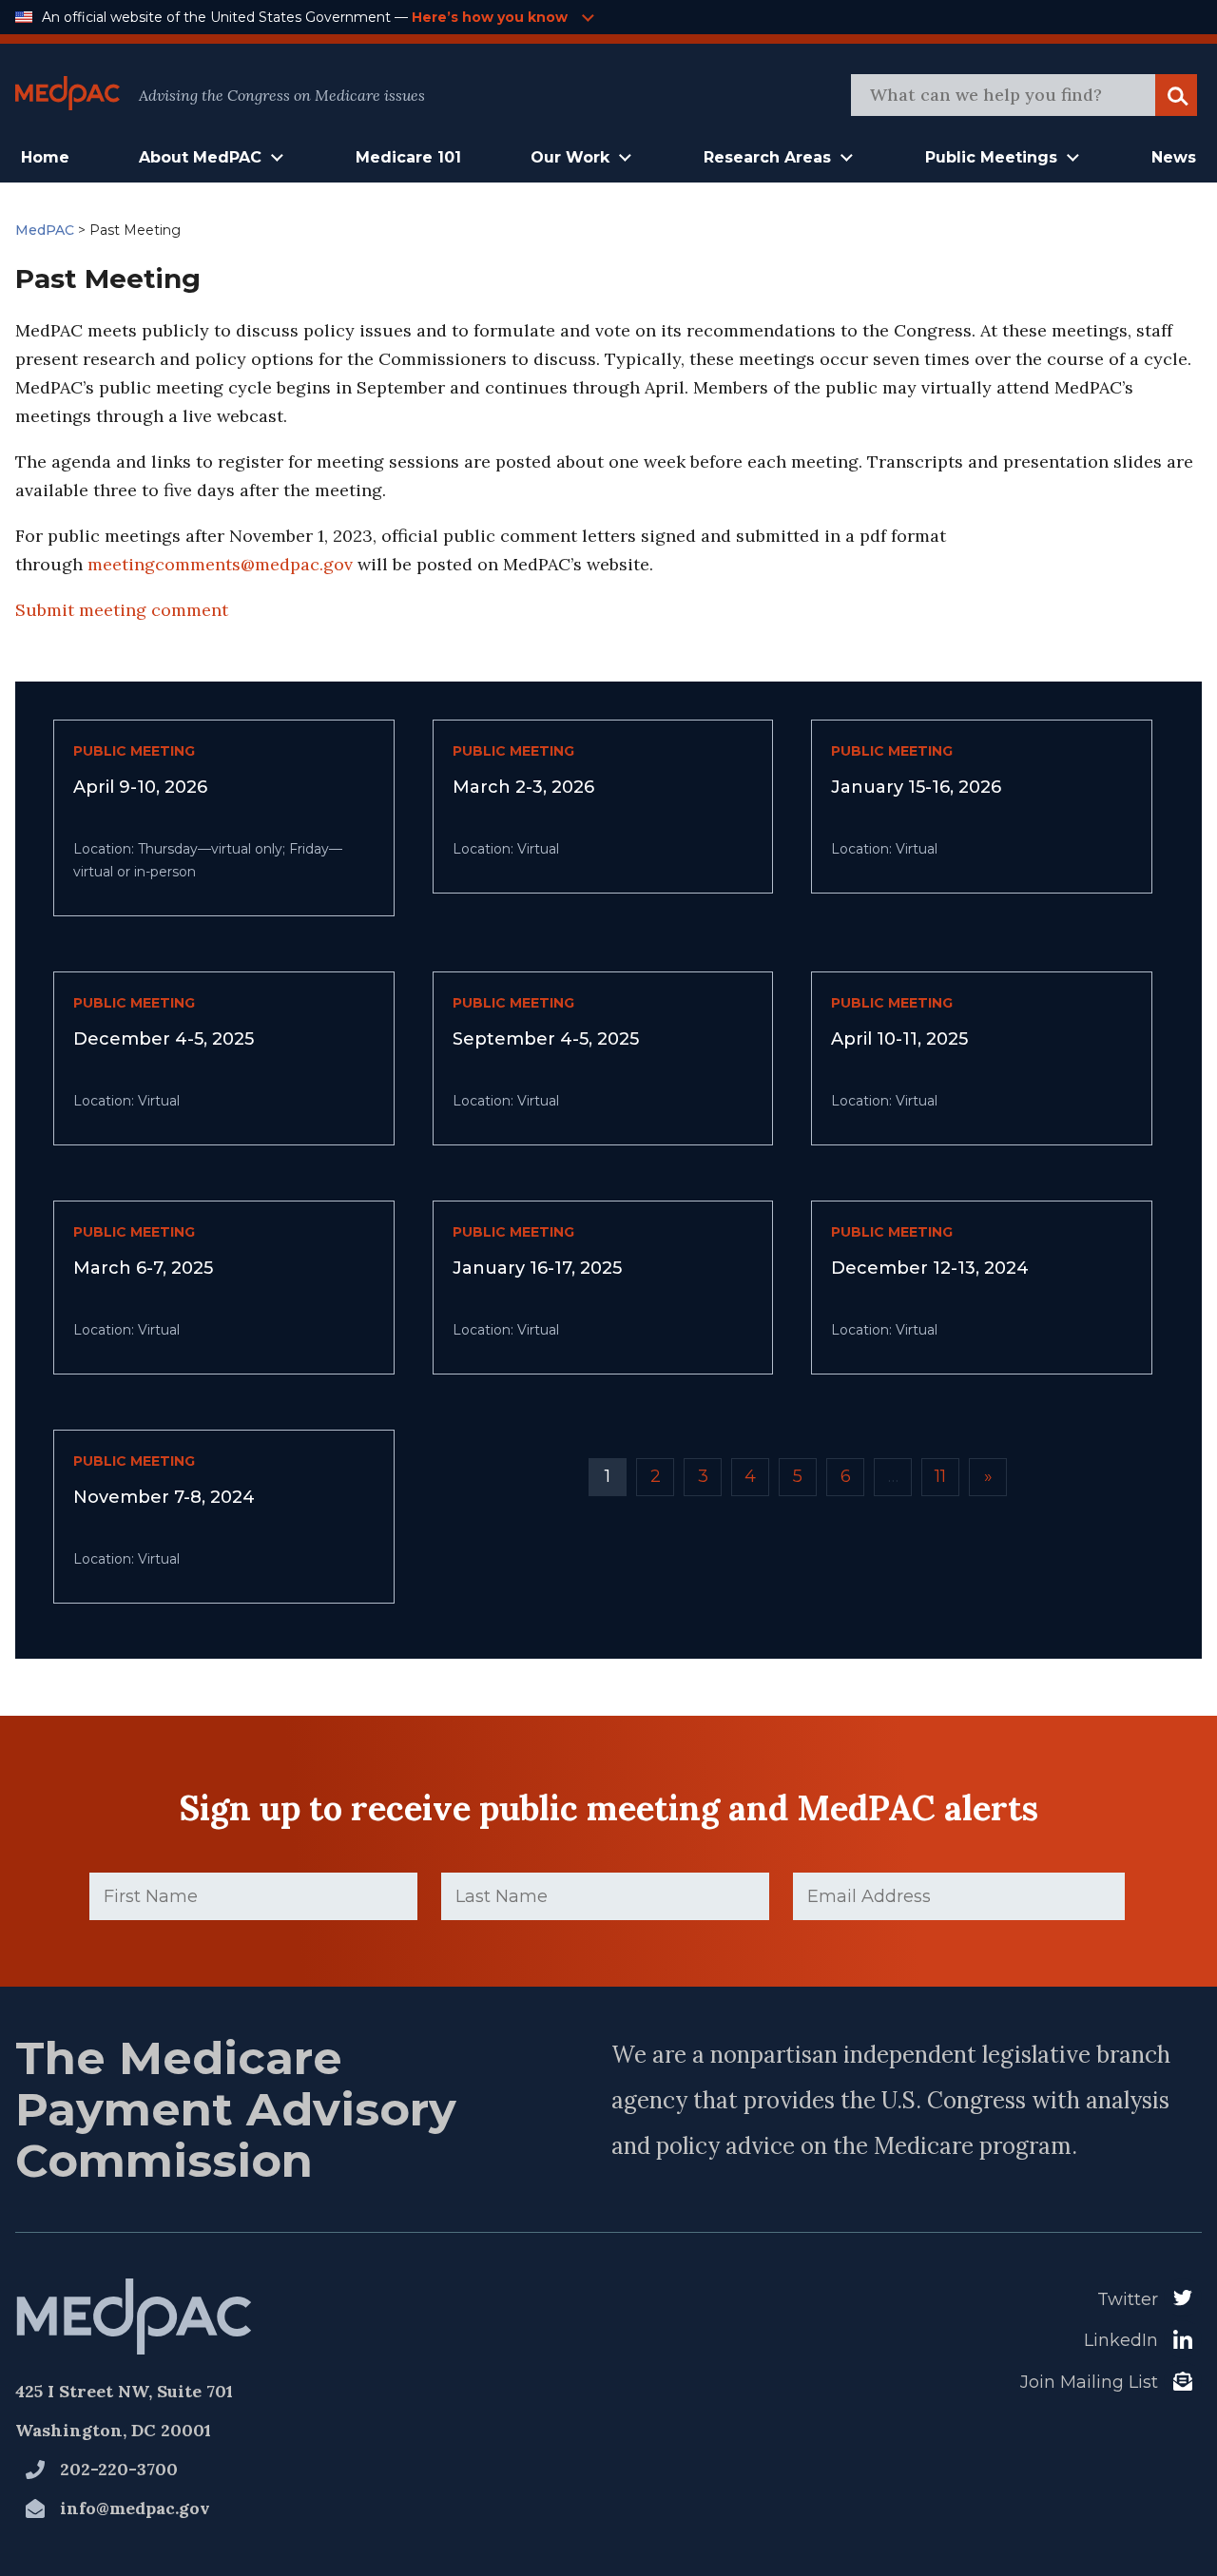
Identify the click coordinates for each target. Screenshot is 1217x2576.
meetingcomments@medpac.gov (220, 564)
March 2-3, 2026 (523, 787)
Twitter (1128, 2299)
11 (940, 1476)
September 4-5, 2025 (546, 1039)
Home (45, 157)
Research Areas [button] (767, 157)
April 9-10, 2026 (140, 787)
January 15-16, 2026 (916, 787)
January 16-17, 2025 (537, 1268)
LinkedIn (1121, 2340)
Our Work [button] (570, 157)
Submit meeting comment (122, 610)
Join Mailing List (1089, 2382)
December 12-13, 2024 (930, 1268)
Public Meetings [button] (991, 157)
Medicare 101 (408, 157)
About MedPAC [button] (200, 157)
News (1174, 157)
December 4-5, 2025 (164, 1039)
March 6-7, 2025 (143, 1268)
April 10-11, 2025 (899, 1039)
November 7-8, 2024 (164, 1497)
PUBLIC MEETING (134, 751)
